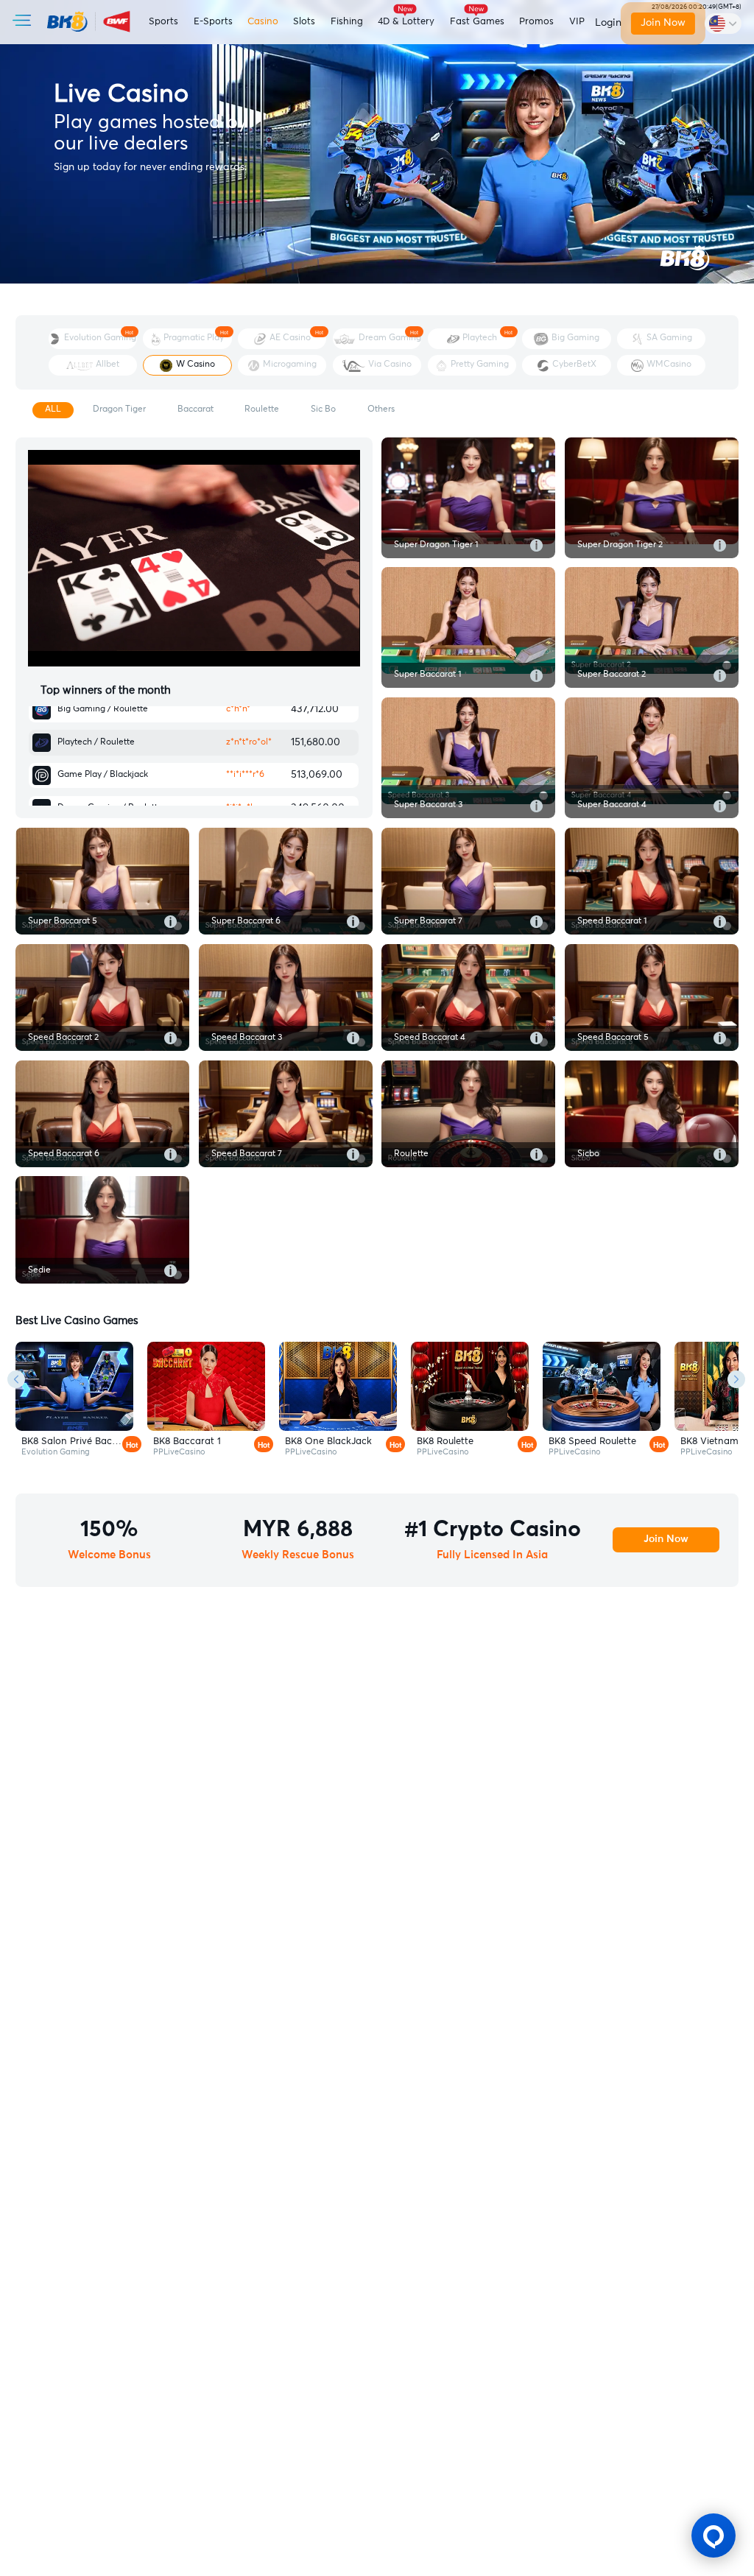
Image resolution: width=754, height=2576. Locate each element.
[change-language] (723, 23)
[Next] (736, 1379)
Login (608, 23)
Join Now (662, 23)
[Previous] (16, 1379)
